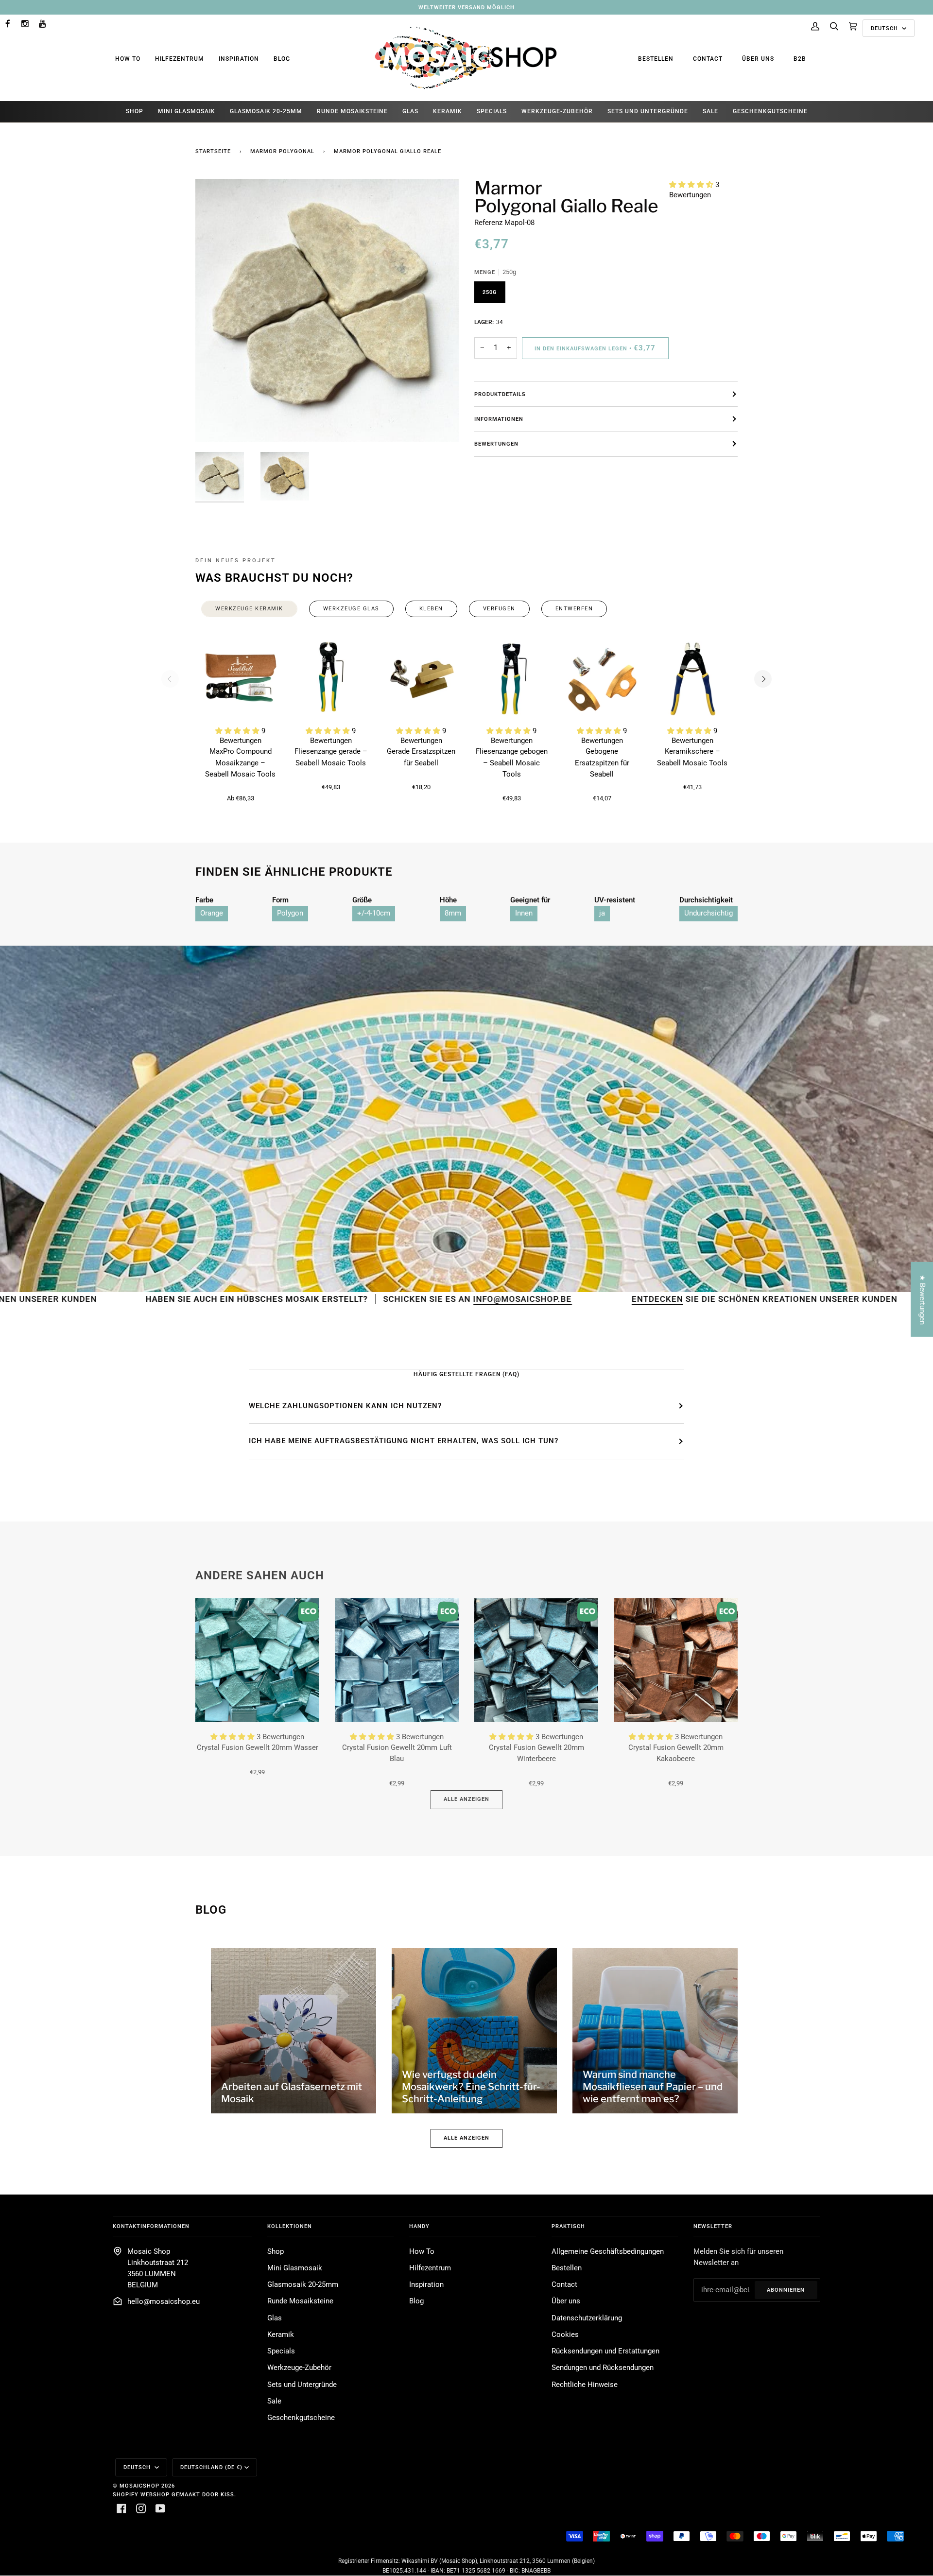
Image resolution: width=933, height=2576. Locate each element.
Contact (708, 59)
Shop (276, 2252)
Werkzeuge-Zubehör (299, 2368)
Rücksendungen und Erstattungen (605, 2351)
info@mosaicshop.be (366, 1299)
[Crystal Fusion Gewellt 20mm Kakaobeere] (676, 1660)
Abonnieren (786, 2290)
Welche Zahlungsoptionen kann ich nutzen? (345, 1406)
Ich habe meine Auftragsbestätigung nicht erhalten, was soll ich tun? (404, 1441)
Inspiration (239, 59)
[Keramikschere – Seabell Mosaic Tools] (692, 679)
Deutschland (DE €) (211, 2467)
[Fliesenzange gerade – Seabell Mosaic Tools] (331, 679)
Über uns (758, 59)
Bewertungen (496, 444)
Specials (281, 2351)
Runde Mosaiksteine (300, 2301)
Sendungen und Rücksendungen (603, 2368)
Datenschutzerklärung (587, 2318)
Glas (275, 2318)
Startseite (213, 151)
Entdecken (498, 1299)
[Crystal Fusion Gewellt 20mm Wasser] (257, 1660)
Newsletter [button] (713, 2226)
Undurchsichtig (708, 913)
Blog (282, 59)
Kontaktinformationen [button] (151, 2226)
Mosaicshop (139, 2486)
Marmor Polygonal (282, 151)
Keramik (281, 2335)
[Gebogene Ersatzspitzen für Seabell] (602, 679)
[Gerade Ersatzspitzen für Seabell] (421, 679)
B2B (800, 59)
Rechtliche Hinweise (585, 2385)
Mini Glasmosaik (295, 2268)
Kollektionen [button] (290, 2226)
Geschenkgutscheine (301, 2418)
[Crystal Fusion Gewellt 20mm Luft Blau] (397, 1660)
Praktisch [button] (568, 2226)
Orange (212, 913)
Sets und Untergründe (302, 2385)
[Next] (763, 679)
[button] (692, 185)
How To (128, 59)
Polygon (290, 913)
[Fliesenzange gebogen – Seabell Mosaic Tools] (512, 679)
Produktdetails (500, 394)
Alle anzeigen (466, 1799)
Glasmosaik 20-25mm (303, 2285)
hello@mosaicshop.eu (164, 2302)
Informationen (499, 419)
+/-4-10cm (374, 913)
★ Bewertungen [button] (922, 1299)
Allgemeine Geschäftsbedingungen (608, 2252)
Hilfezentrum (180, 59)
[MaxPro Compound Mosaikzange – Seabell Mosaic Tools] (241, 679)
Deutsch (885, 28)
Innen (524, 913)
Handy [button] (419, 2226)
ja (602, 913)
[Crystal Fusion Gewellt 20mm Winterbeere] (536, 1660)
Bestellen (656, 59)
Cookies (565, 2335)
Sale (274, 2401)
